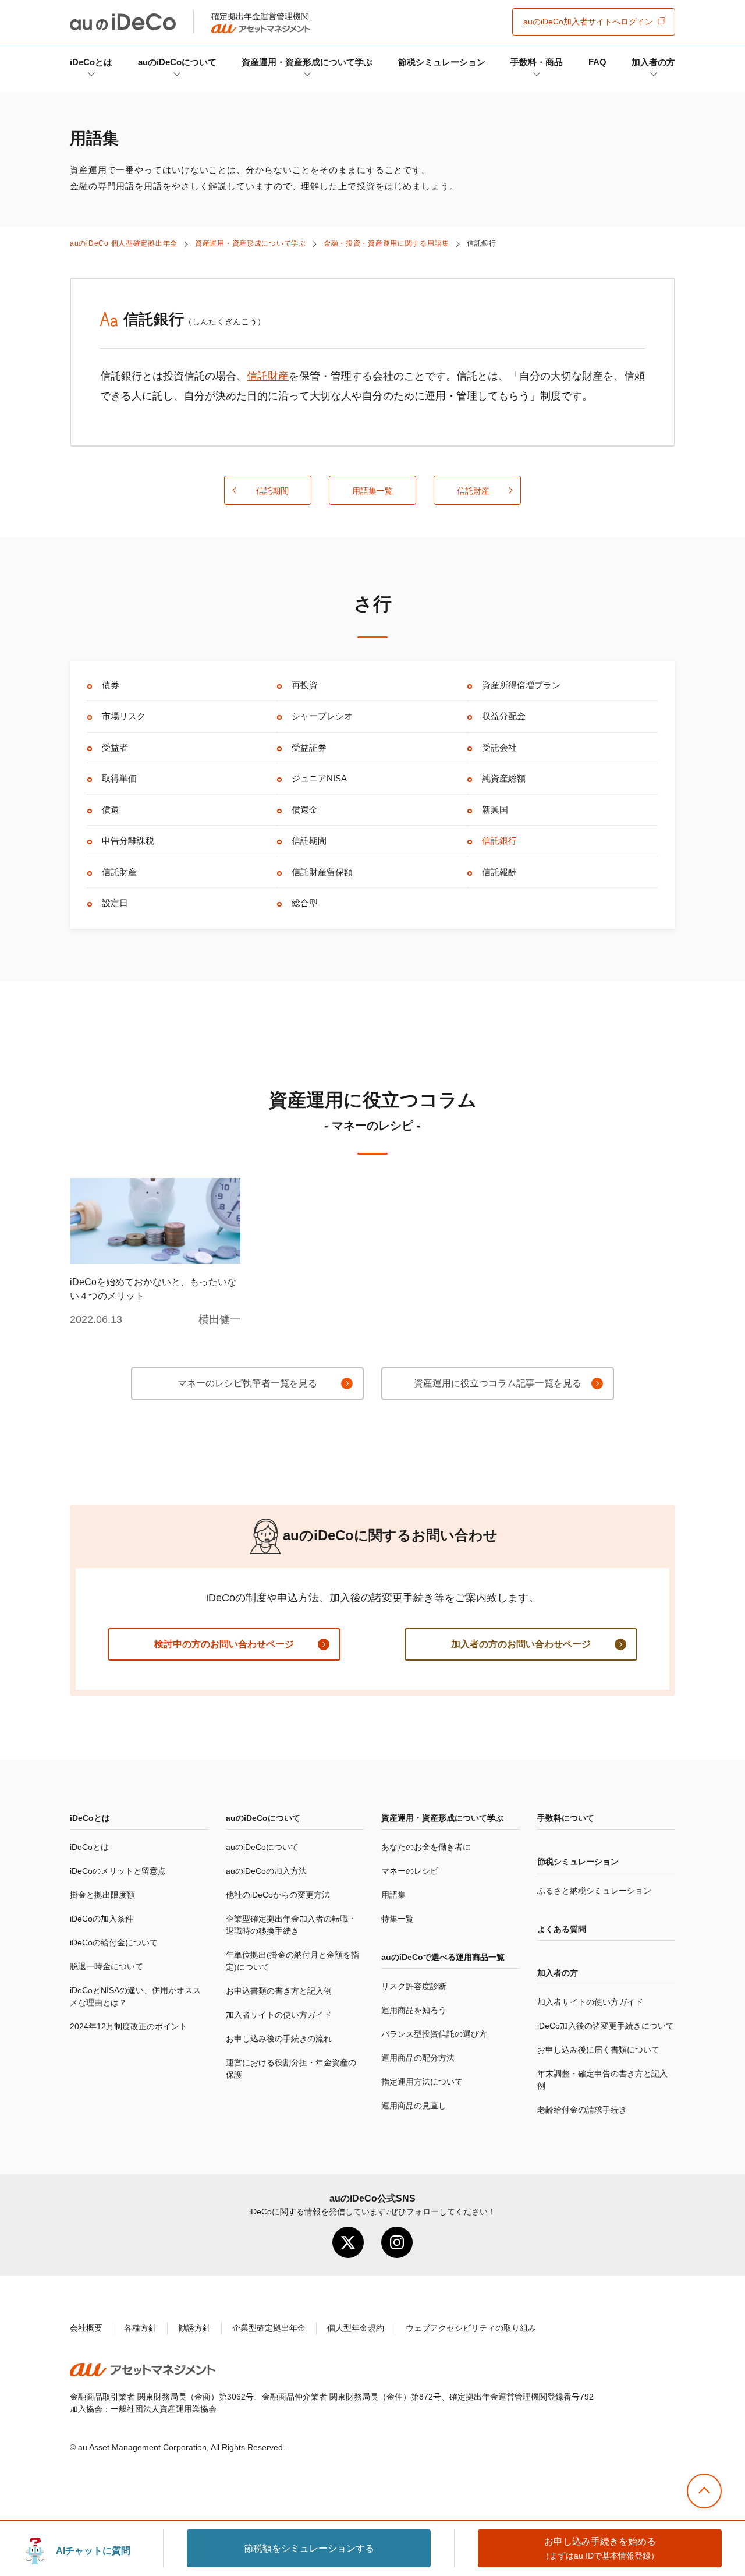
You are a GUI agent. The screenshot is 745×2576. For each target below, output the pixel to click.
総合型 (305, 903)
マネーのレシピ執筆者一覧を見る (247, 1383)
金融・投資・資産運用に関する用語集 (386, 243)
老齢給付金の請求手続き (582, 2110)
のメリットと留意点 (118, 1871)
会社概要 (86, 2328)
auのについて (177, 62)
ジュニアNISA (319, 778)
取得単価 (119, 778)
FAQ (597, 62)
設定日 (115, 903)
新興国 (495, 810)
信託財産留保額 (322, 872)
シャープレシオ (322, 716)
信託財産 (268, 376)
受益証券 (309, 747)
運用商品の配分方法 (418, 2058)
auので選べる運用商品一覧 (443, 1957)
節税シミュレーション (442, 62)
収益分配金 (504, 716)
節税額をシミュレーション (309, 2548)
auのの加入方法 (266, 1871)
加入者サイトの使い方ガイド (279, 2015)
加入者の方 (653, 62)
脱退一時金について (107, 1966)
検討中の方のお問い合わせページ (224, 1644)
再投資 (305, 685)
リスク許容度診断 (414, 1986)
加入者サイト (588, 22)
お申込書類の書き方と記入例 (279, 1991)
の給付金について (114, 1942)
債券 (111, 685)
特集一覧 (398, 1919)
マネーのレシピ (410, 1871)
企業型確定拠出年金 (269, 2328)
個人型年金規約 (356, 2328)
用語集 (393, 1895)
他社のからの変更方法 (278, 1895)
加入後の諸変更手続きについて (606, 2026)
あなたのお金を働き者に (426, 1847)
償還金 (305, 810)
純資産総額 (504, 778)
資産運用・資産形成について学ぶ (307, 62)
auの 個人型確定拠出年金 (124, 243)
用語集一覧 (372, 491)
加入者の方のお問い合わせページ (521, 1644)
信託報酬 (499, 872)
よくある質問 (562, 1929)
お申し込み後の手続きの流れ (279, 2039)
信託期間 (272, 491)
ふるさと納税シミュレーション (594, 1891)
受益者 (115, 747)
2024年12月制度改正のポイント (129, 2026)
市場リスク (124, 716)
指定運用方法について (422, 2082)
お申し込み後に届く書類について (598, 2050)
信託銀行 (499, 841)
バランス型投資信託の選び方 (434, 2034)
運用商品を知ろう (414, 2010)
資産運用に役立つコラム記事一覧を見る (498, 1383)
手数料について (566, 1818)
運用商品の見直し (414, 2106)
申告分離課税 (128, 841)
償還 (111, 810)
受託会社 (499, 747)
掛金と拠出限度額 (102, 1895)
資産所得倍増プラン (521, 685)
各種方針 (140, 2328)
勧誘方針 (194, 2328)
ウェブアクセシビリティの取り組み (471, 2328)
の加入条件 (102, 1919)
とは (91, 62)
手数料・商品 (537, 62)
